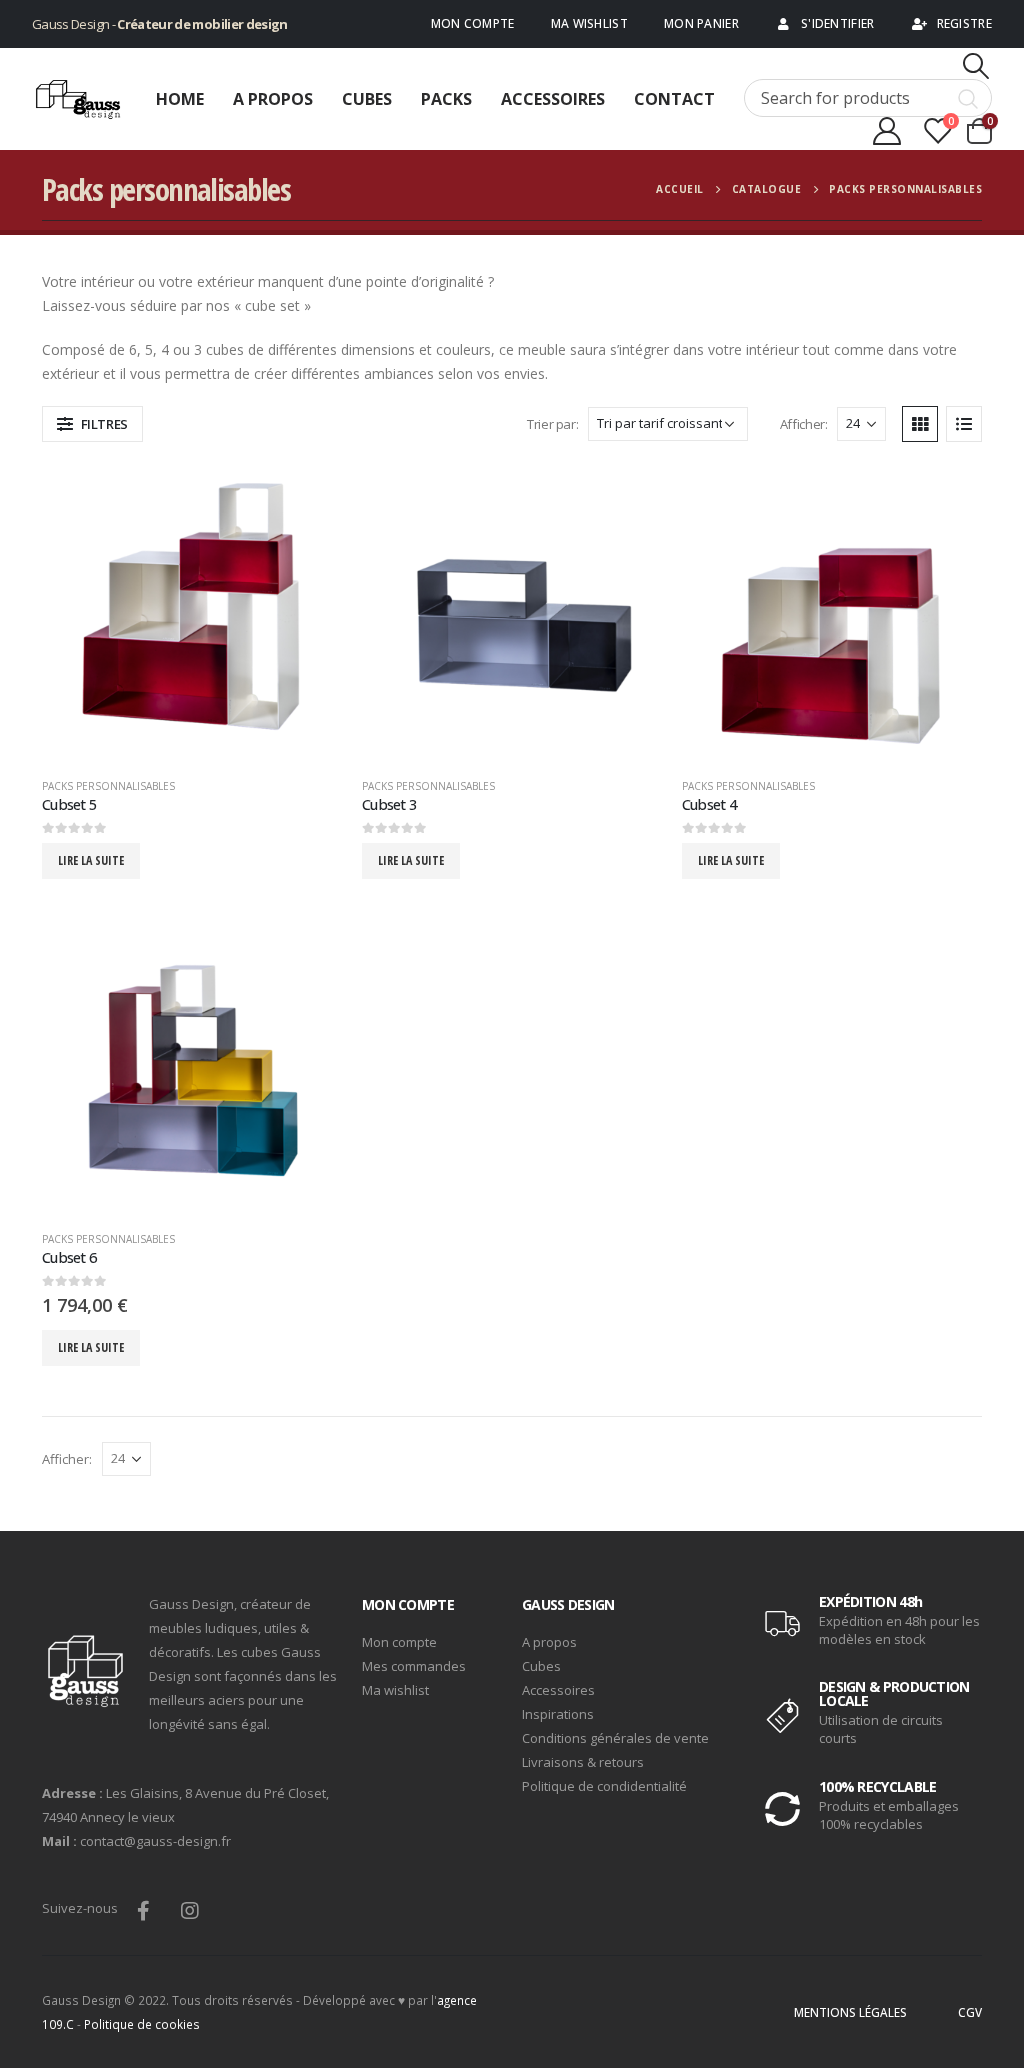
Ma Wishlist (589, 23)
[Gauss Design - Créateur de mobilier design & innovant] (79, 99)
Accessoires (553, 99)
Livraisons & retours (583, 1762)
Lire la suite (91, 860)
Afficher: (804, 424)
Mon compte (473, 23)
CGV (970, 2012)
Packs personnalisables (108, 786)
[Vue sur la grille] (920, 424)
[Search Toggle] (976, 66)
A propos (273, 99)
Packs (446, 99)
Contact (674, 99)
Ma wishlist (395, 1690)
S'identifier (838, 23)
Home (180, 99)
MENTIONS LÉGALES (850, 2012)
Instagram (190, 1910)
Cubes (367, 99)
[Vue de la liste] (964, 424)
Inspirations (558, 1714)
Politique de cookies (142, 2024)
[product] (192, 612)
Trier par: (552, 424)
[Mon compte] (887, 131)
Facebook (143, 1910)
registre (964, 23)
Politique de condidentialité (604, 1786)
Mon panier (701, 23)
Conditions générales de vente (615, 1738)
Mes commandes (414, 1666)
